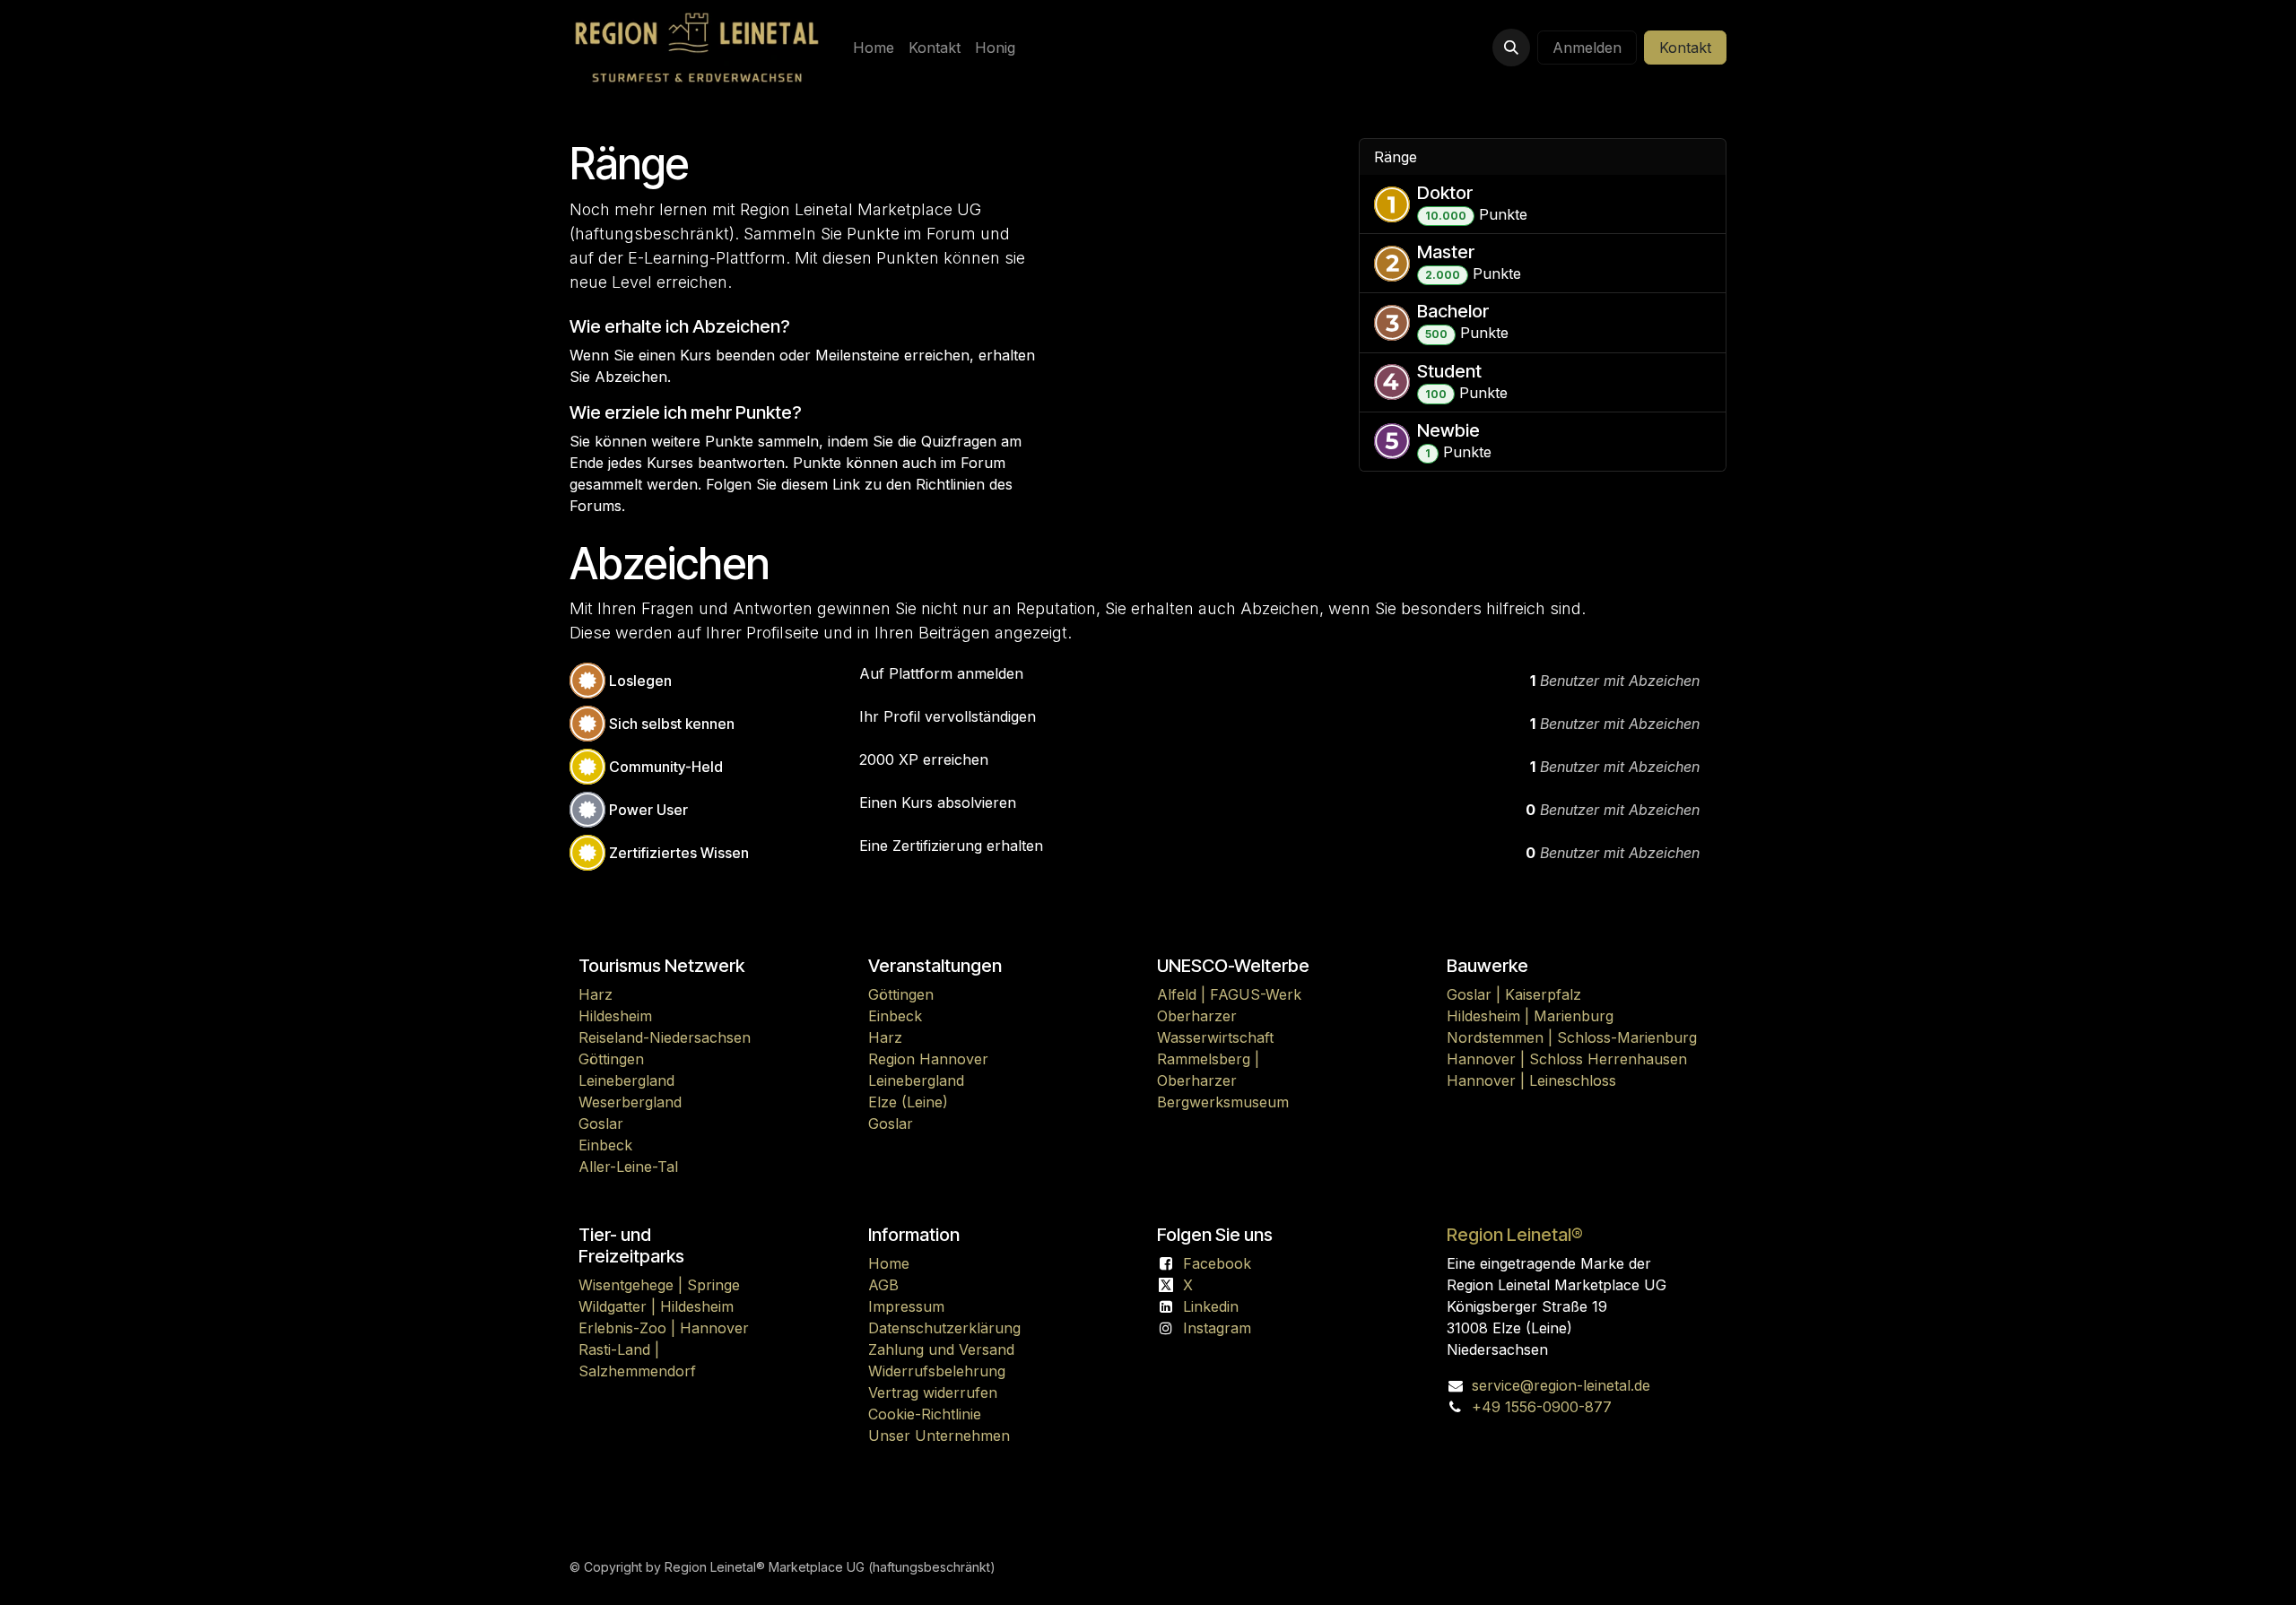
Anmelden (1587, 48)
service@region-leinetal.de (1561, 1385)
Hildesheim (615, 1016)
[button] (1511, 48)
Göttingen (611, 1059)
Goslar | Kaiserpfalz (1514, 994)
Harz (596, 994)
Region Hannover (928, 1059)
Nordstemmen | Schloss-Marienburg (1572, 1037)
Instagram (1217, 1328)
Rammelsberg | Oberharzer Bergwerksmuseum (1223, 1080)
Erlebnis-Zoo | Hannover (664, 1328)
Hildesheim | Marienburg (1530, 1016)
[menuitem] (874, 48)
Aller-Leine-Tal (628, 1167)
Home (889, 1263)
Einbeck (605, 1145)
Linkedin (1211, 1306)
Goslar (601, 1123)
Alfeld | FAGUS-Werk (1229, 994)
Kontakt (1685, 48)
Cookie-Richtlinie (925, 1414)
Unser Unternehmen (939, 1436)
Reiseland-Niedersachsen (665, 1037)
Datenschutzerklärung (944, 1328)
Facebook (1217, 1263)
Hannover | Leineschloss (1531, 1080)
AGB (883, 1285)
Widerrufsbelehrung (937, 1371)
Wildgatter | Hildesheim (656, 1306)
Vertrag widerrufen (933, 1392)
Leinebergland (626, 1080)
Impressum (906, 1306)
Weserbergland (630, 1102)
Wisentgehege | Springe (659, 1285)
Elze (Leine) (908, 1102)
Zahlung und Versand (941, 1349)
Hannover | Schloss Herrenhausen (1567, 1059)
